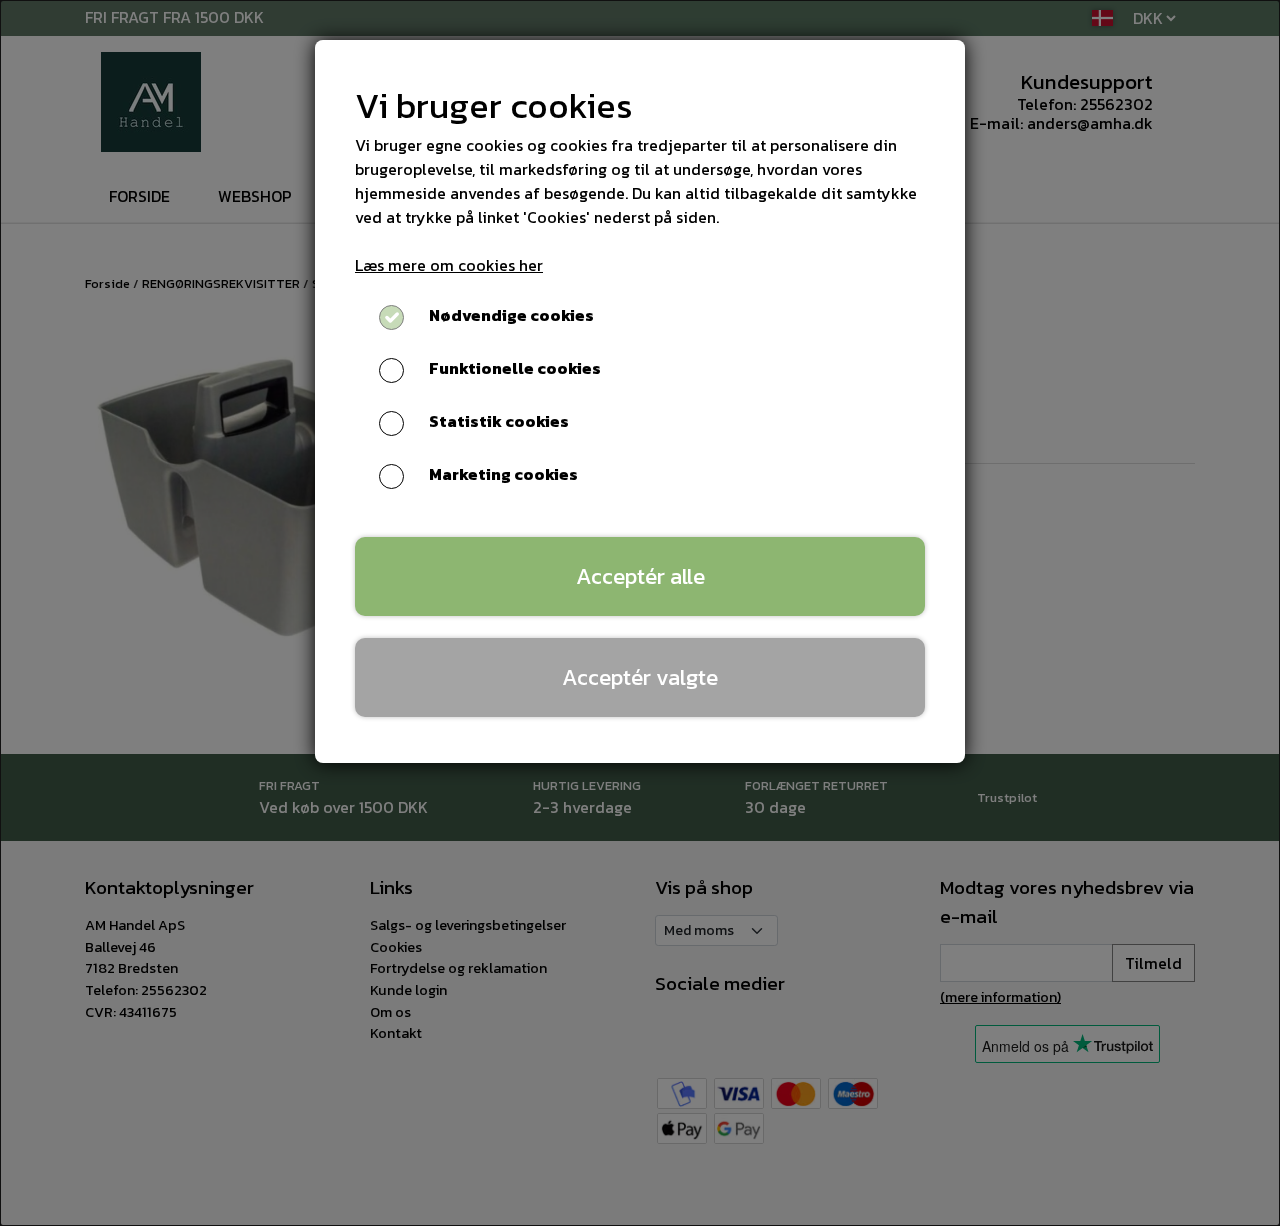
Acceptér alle (640, 576)
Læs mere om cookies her (449, 265)
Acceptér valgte (640, 677)
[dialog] (640, 613)
